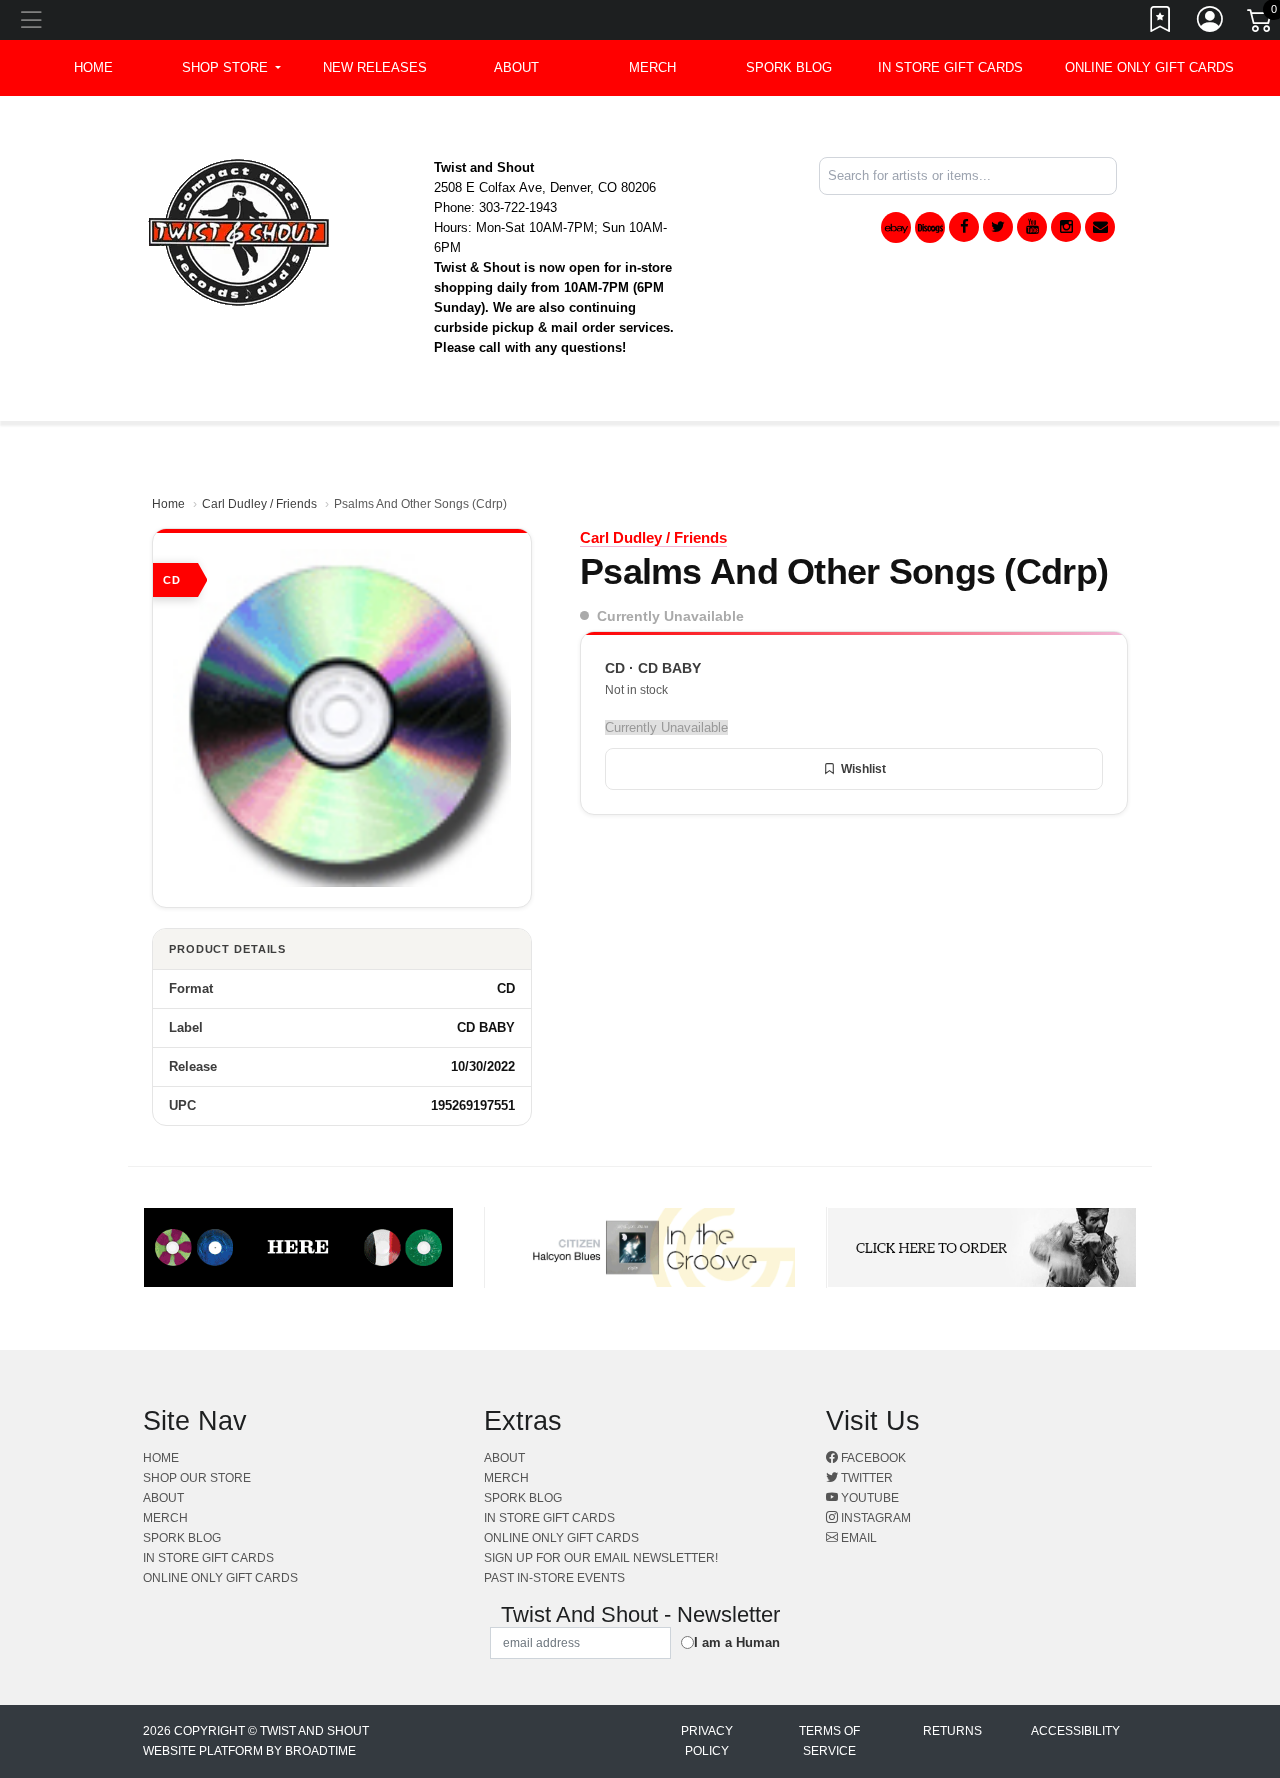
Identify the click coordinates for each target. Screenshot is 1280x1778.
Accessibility (1075, 1731)
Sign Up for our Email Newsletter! (601, 1558)
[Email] (1100, 227)
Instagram (874, 1518)
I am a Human (737, 1642)
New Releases (375, 67)
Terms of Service (829, 1741)
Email (857, 1538)
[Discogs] (930, 227)
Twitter (865, 1478)
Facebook (872, 1458)
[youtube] (1032, 227)
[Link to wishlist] (1161, 23)
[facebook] (964, 227)
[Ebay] (896, 227)
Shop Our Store (197, 1478)
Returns (952, 1731)
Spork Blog (789, 67)
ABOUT (516, 67)
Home (168, 504)
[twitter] (998, 227)
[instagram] (1066, 227)
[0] (1261, 24)
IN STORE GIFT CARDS (950, 67)
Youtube (868, 1498)
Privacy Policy (707, 1741)
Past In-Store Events (554, 1578)
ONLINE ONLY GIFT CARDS (1149, 67)
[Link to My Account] (1211, 23)
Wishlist (863, 769)
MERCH (652, 67)
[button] (231, 68)
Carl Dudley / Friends (259, 504)
